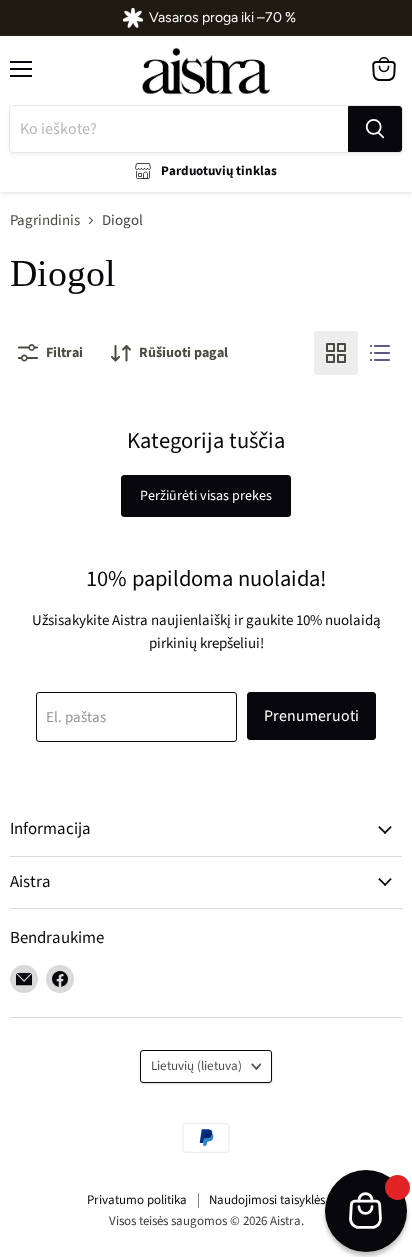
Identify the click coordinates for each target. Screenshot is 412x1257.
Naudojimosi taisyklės (267, 1200)
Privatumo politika (137, 1200)
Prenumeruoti (311, 716)
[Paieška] (375, 129)
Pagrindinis (45, 220)
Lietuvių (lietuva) (196, 1066)
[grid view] (336, 353)
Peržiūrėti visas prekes (206, 496)
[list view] (380, 353)
